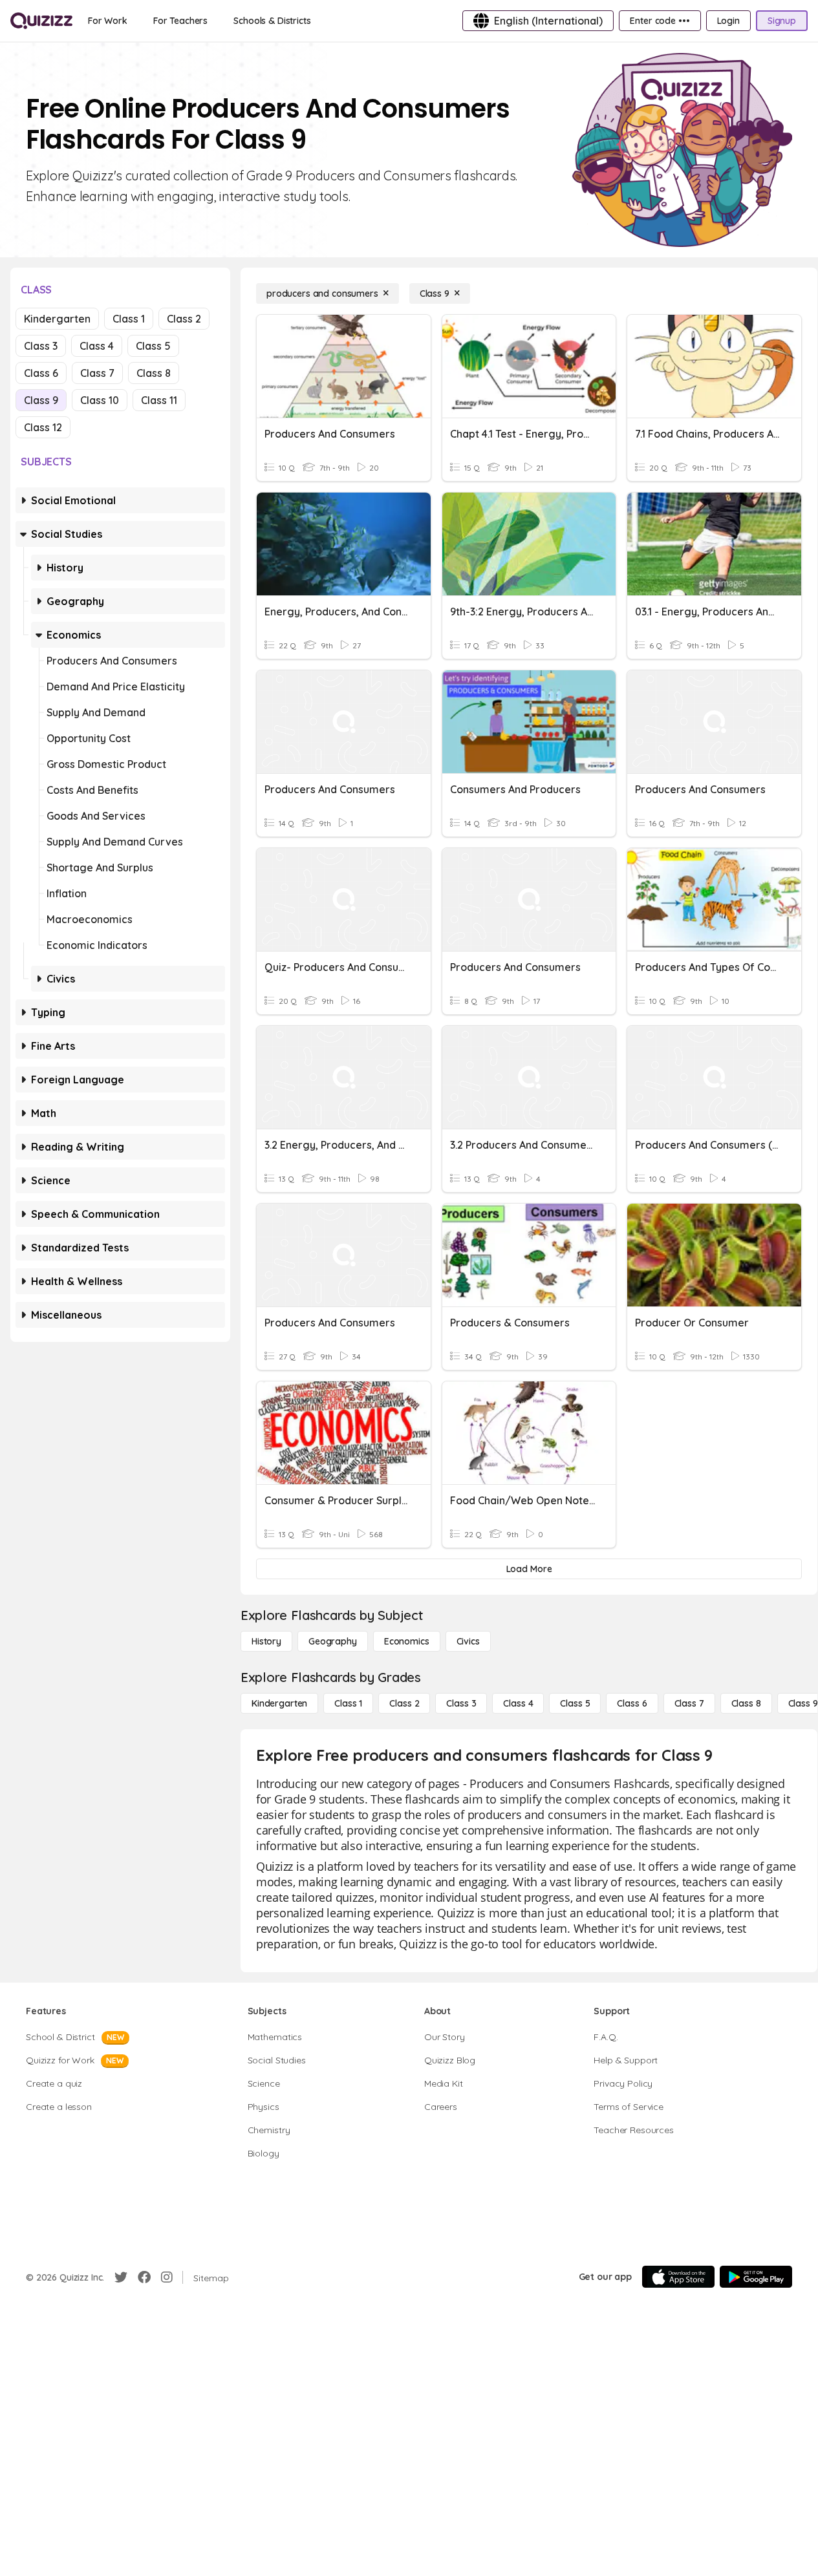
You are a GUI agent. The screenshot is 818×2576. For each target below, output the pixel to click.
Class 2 (184, 319)
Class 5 (153, 346)
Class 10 (100, 400)
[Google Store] (756, 2277)
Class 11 (159, 400)
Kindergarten (57, 319)
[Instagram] (167, 2277)
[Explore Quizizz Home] (41, 21)
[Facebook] (144, 2277)
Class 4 (97, 346)
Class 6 (41, 373)
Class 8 (154, 373)
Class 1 (129, 319)
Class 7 (97, 373)
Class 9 (41, 400)
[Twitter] (121, 2277)
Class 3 (41, 346)
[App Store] (678, 2277)
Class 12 (43, 427)
